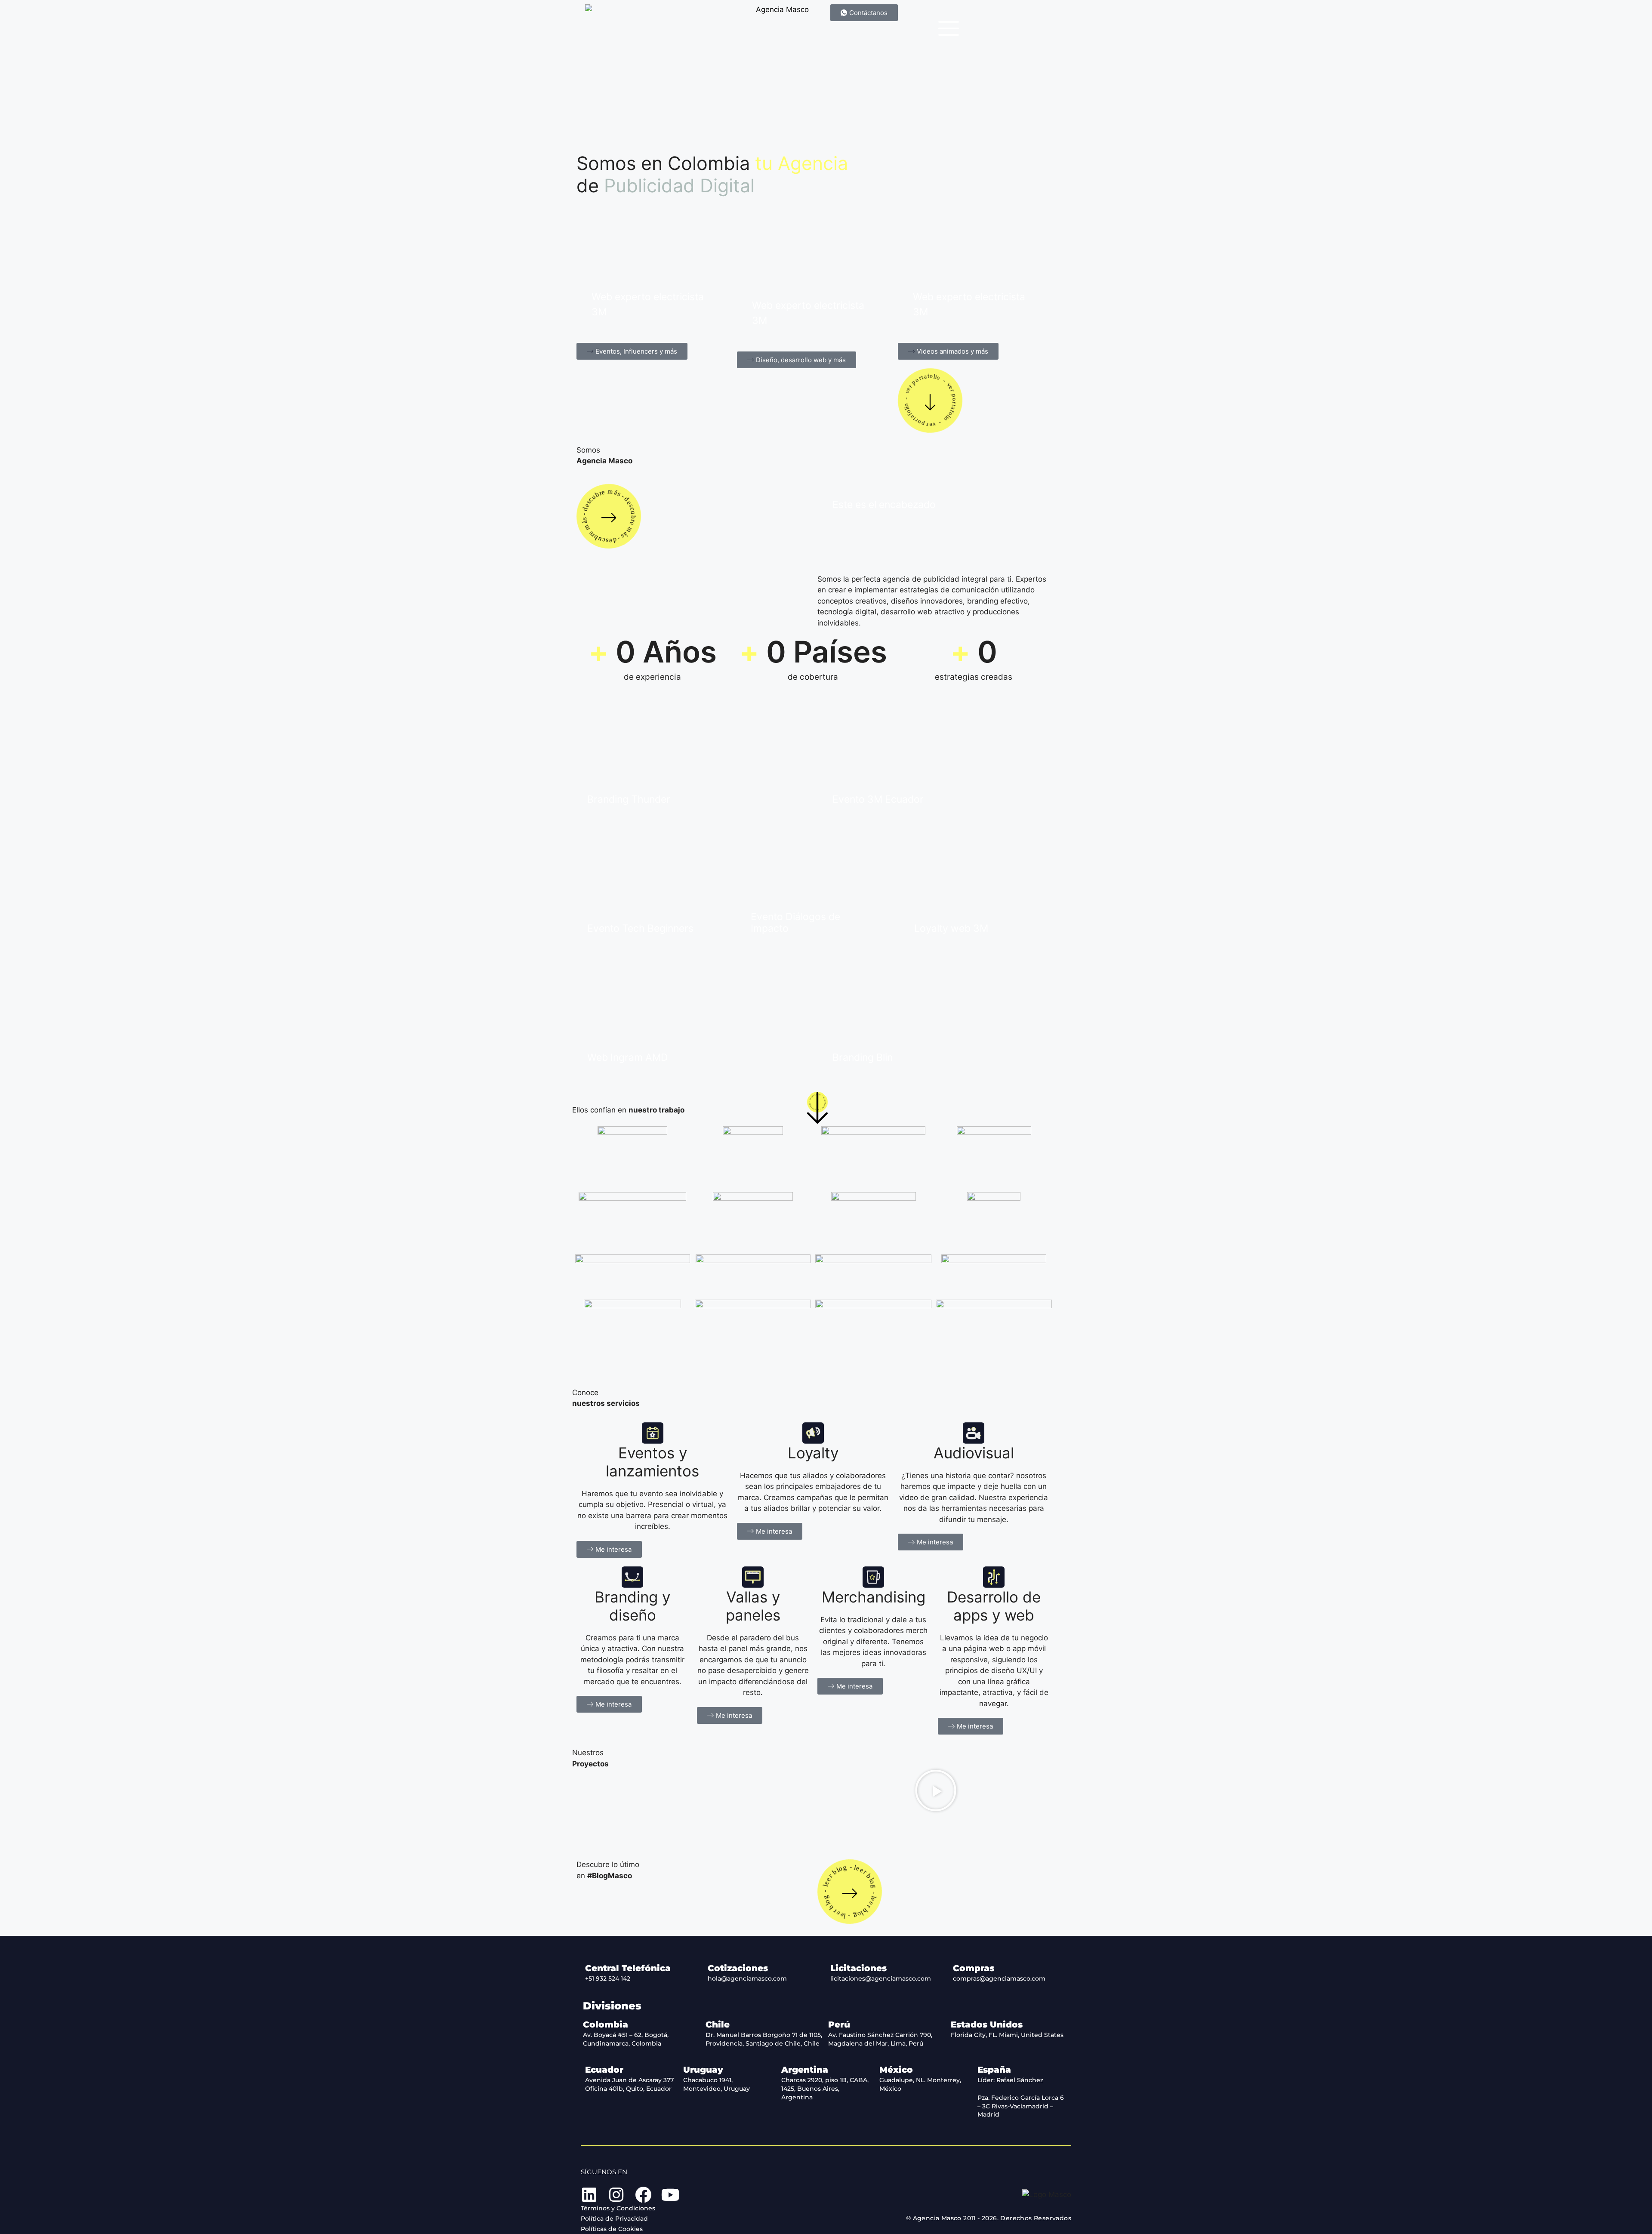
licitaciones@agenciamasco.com (881, 1978)
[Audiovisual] (974, 1433)
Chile (718, 2024)
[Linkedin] (589, 2195)
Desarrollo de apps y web (994, 1606)
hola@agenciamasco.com (747, 1978)
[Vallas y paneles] (753, 1577)
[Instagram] (616, 2195)
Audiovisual (974, 1453)
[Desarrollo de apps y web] (994, 1577)
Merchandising (874, 1597)
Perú (839, 2024)
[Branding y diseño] (632, 1577)
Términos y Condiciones (618, 2208)
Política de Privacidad (614, 2219)
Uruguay (703, 2070)
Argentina (805, 2070)
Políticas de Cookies (612, 2229)
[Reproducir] (936, 1790)
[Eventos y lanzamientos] (653, 1433)
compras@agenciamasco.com (999, 1978)
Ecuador (604, 2070)
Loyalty (813, 1453)
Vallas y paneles (753, 1606)
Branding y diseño (632, 1606)
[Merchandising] (873, 1577)
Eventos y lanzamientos (652, 1462)
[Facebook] (643, 2195)
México (896, 2070)
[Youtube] (670, 2195)
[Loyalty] (813, 1433)
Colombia (606, 2024)
